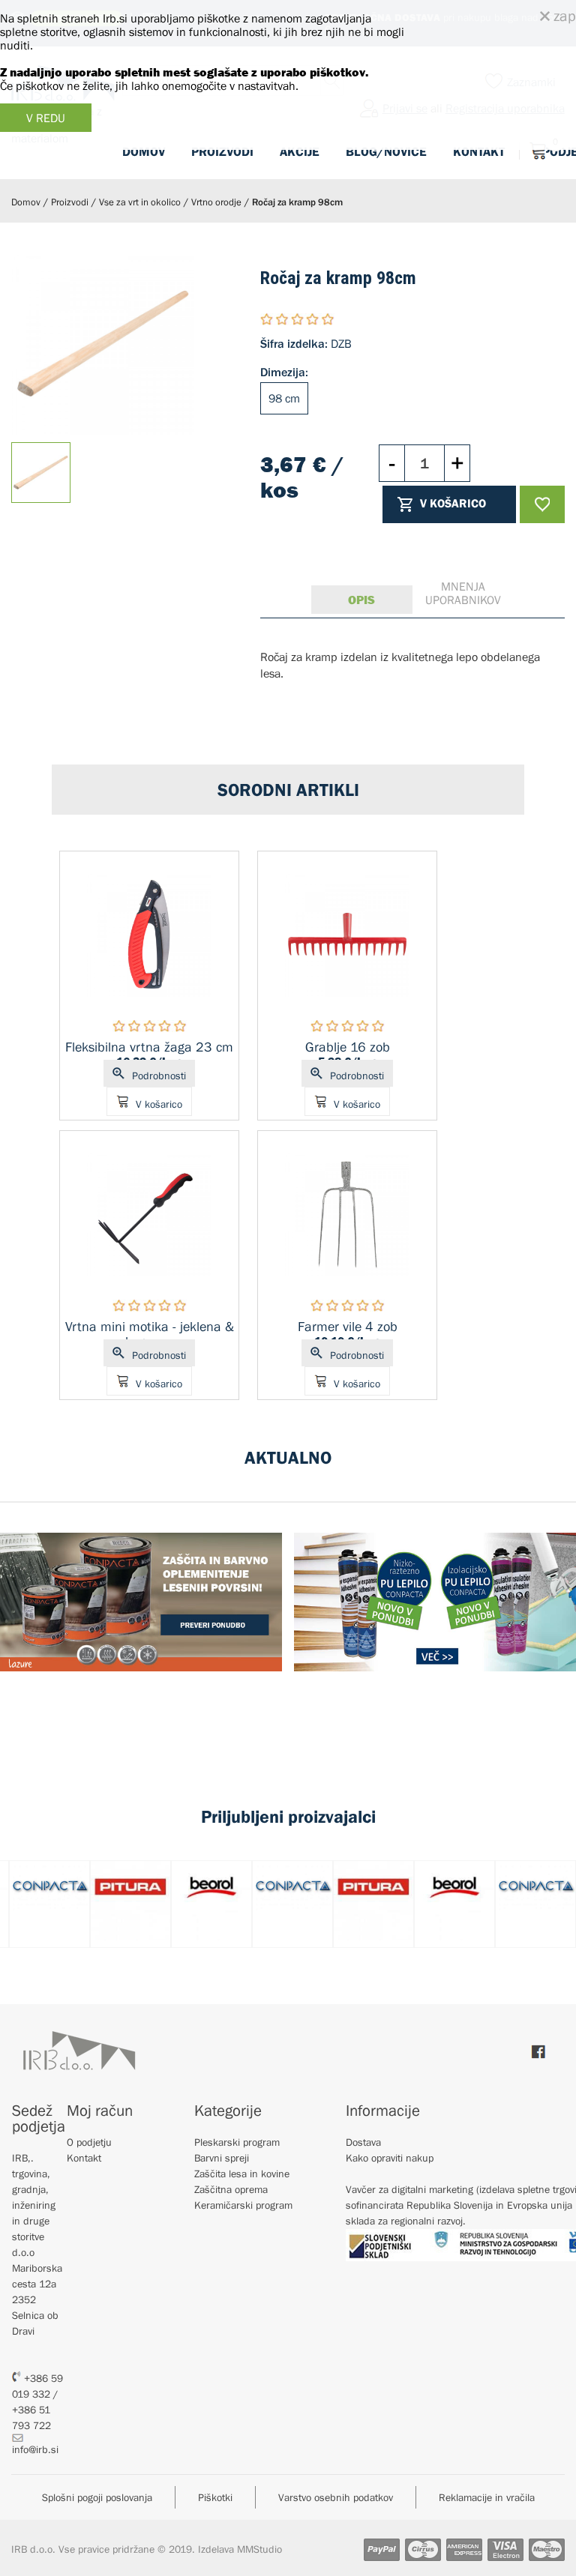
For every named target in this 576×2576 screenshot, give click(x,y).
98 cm (284, 398)
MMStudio (259, 2549)
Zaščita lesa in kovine (242, 2174)
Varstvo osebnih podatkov (336, 2497)
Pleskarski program (237, 2142)
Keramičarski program (243, 2205)
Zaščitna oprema (231, 2189)
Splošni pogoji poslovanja (97, 2497)
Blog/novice (386, 151)
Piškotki (215, 2497)
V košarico (453, 503)
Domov (144, 151)
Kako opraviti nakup (390, 2158)
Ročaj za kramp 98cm (297, 202)
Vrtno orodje (216, 202)
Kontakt (479, 151)
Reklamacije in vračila (487, 2497)
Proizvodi (222, 151)
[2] (283, 319)
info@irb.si (35, 2449)
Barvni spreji (222, 2158)
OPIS (361, 600)
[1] (268, 319)
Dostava (363, 2142)
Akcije (300, 151)
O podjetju (89, 2142)
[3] (298, 319)
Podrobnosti (159, 1076)
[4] (313, 319)
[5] (327, 319)
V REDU (46, 118)
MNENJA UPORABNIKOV (463, 593)
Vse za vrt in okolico (140, 202)
